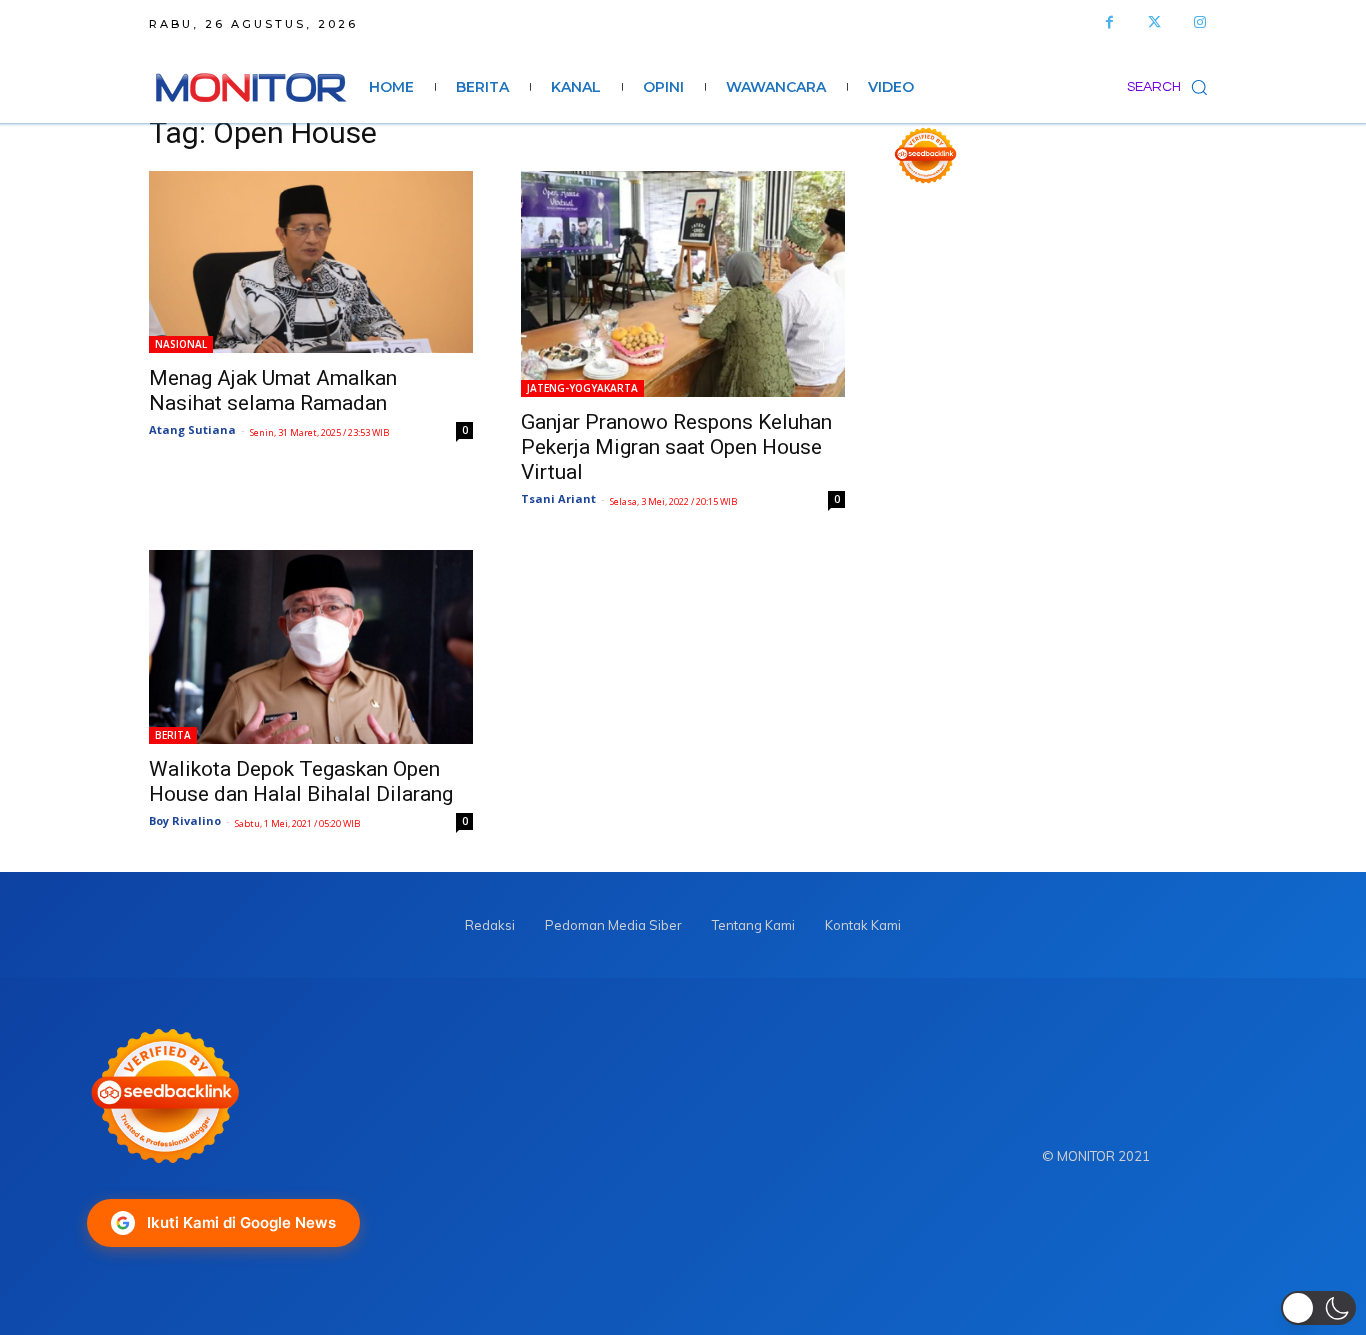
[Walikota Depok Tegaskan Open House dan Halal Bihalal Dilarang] (311, 647)
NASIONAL (181, 344)
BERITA (173, 735)
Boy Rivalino (185, 820)
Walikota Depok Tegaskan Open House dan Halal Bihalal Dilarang (301, 781)
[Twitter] (1154, 22)
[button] (1172, 87)
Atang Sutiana (192, 429)
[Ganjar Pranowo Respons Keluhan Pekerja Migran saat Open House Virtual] (683, 284)
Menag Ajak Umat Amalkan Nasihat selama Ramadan (273, 390)
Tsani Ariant (558, 498)
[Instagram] (1199, 22)
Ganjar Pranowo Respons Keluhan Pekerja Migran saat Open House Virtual (676, 447)
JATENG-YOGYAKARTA (582, 388)
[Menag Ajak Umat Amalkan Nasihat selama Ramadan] (311, 262)
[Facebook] (1109, 22)
